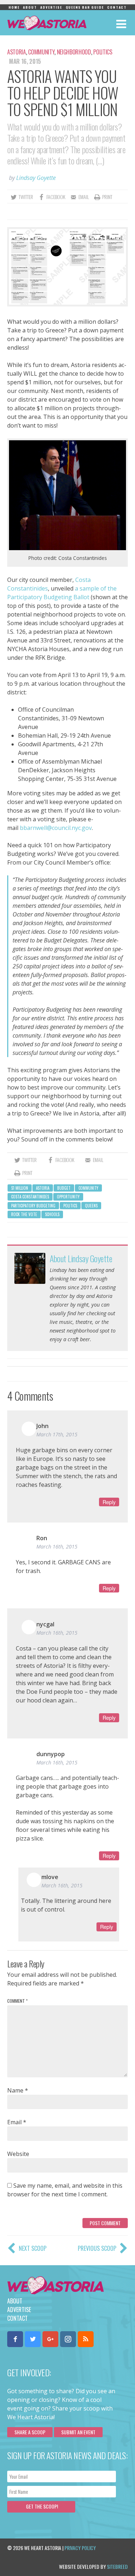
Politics (103, 52)
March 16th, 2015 (57, 1547)
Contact (117, 7)
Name (18, 2090)
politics (70, 1206)
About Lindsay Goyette (81, 1258)
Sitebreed (117, 2566)
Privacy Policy (80, 2548)
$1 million (20, 1188)
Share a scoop (30, 2432)
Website (18, 2154)
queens (91, 1206)
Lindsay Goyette (36, 178)
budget (64, 1188)
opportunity (68, 1197)
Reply (109, 1502)
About (30, 7)
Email (17, 2122)
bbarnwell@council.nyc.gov (56, 828)
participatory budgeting (33, 1206)
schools (52, 1214)
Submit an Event (78, 2432)
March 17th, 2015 (57, 1434)
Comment (17, 2001)
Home (14, 7)
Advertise (51, 7)
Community (41, 52)
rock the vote (24, 1214)
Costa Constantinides (30, 1197)
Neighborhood (74, 52)
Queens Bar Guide (85, 7)
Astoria (17, 52)
